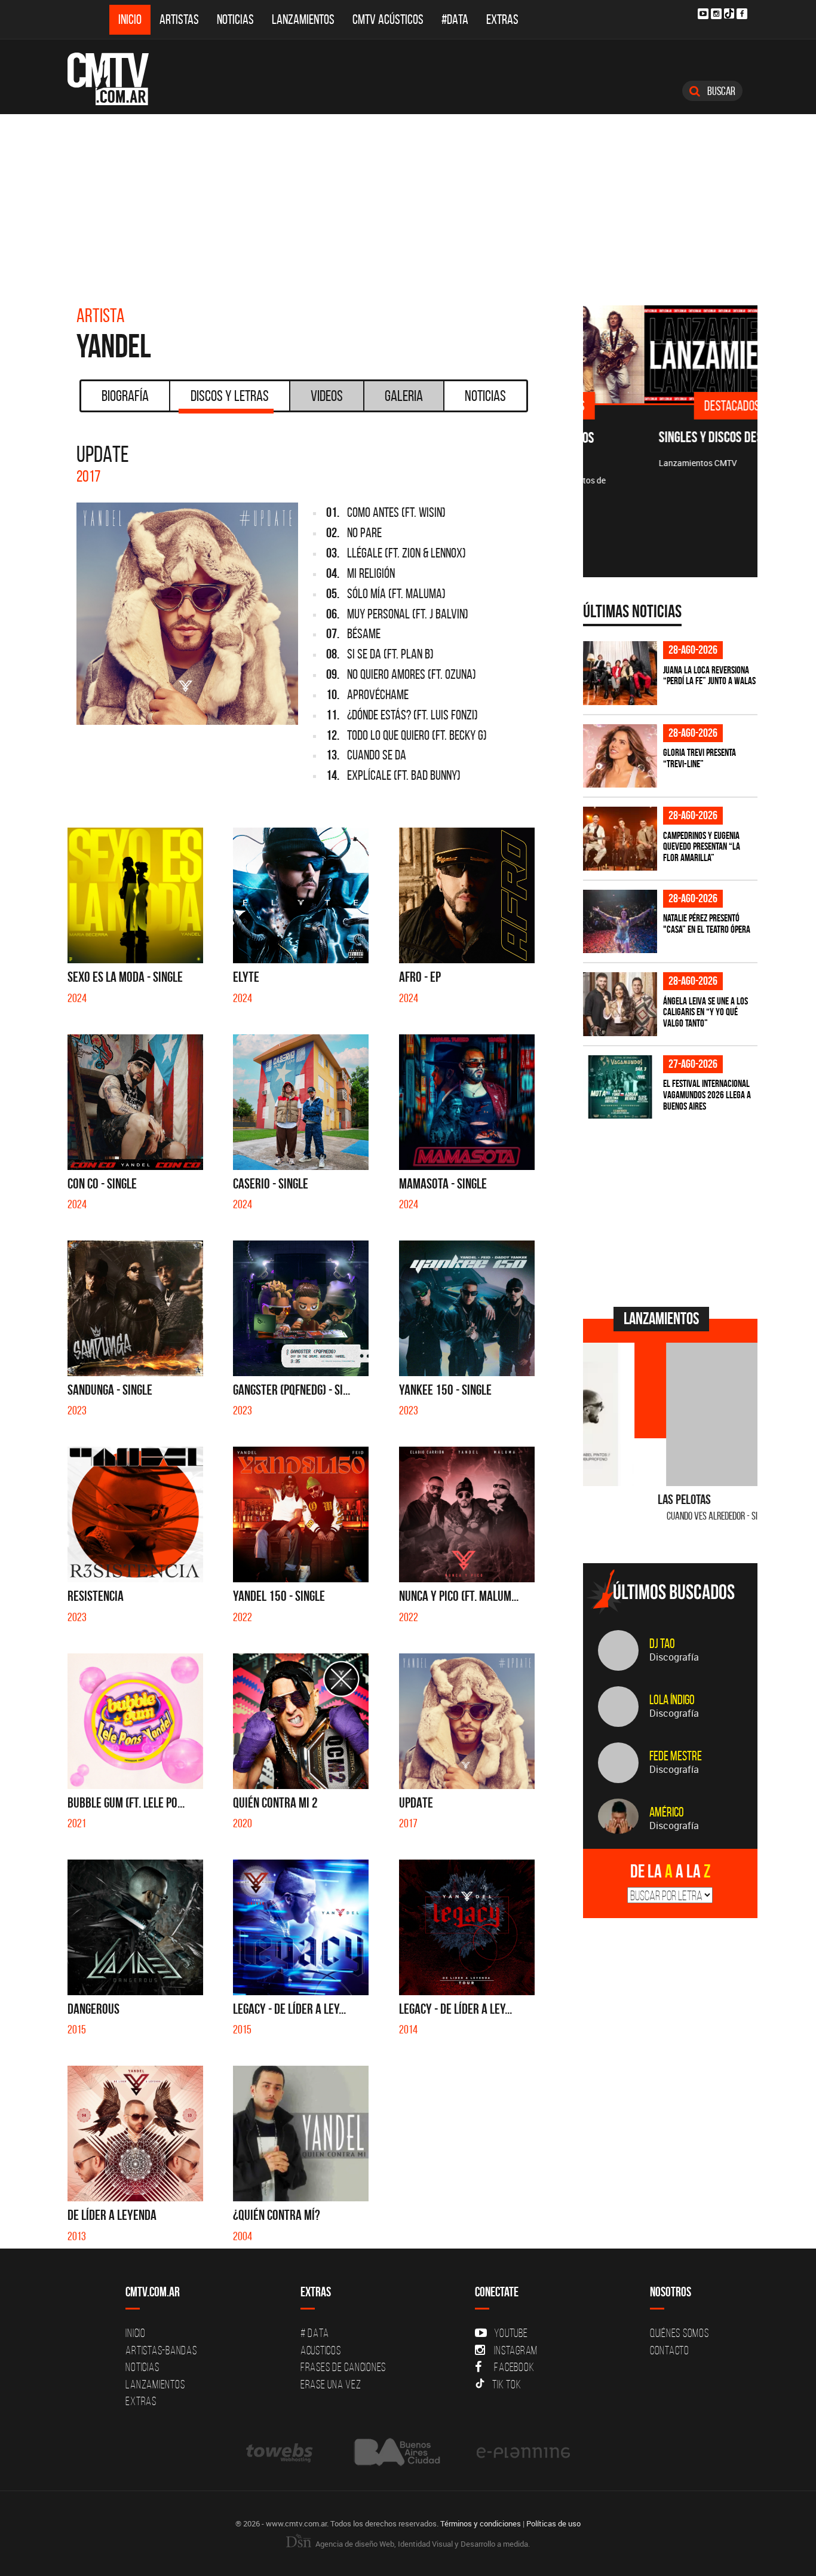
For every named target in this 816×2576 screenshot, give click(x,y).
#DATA (455, 19)
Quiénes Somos (680, 2333)
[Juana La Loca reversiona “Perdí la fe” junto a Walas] (620, 673)
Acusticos (321, 2350)
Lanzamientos (303, 19)
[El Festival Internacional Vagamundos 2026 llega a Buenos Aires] (620, 1087)
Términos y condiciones (481, 2523)
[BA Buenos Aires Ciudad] (396, 2452)
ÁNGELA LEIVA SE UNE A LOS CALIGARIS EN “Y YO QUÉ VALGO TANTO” (705, 1012)
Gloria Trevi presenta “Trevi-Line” (700, 758)
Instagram (516, 2350)
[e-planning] (523, 2452)
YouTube (511, 2333)
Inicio (130, 19)
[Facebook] (742, 14)
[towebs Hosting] (280, 2452)
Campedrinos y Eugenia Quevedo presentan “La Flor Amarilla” (702, 846)
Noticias (235, 19)
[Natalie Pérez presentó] (620, 922)
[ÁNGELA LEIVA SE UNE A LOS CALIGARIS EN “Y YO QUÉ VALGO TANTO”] (620, 1004)
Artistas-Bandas (161, 2350)
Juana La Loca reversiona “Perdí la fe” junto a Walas (709, 676)
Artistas (179, 19)
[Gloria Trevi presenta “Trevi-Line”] (620, 756)
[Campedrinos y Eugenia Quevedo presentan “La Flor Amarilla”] (620, 839)
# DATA (315, 2333)
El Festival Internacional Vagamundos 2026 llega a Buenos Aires (707, 1094)
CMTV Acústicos (388, 19)
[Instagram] (716, 14)
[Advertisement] (408, 204)
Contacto (670, 2350)
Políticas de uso (553, 2523)
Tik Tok (507, 2384)
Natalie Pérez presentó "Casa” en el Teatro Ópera (707, 923)
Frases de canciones (343, 2367)
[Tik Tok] (729, 13)
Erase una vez (331, 2384)
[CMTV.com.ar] (117, 79)
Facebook (514, 2367)
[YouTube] (703, 14)
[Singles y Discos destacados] (671, 354)
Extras (502, 19)
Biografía (125, 396)
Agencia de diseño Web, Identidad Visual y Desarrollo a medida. (422, 2544)
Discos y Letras (230, 396)
